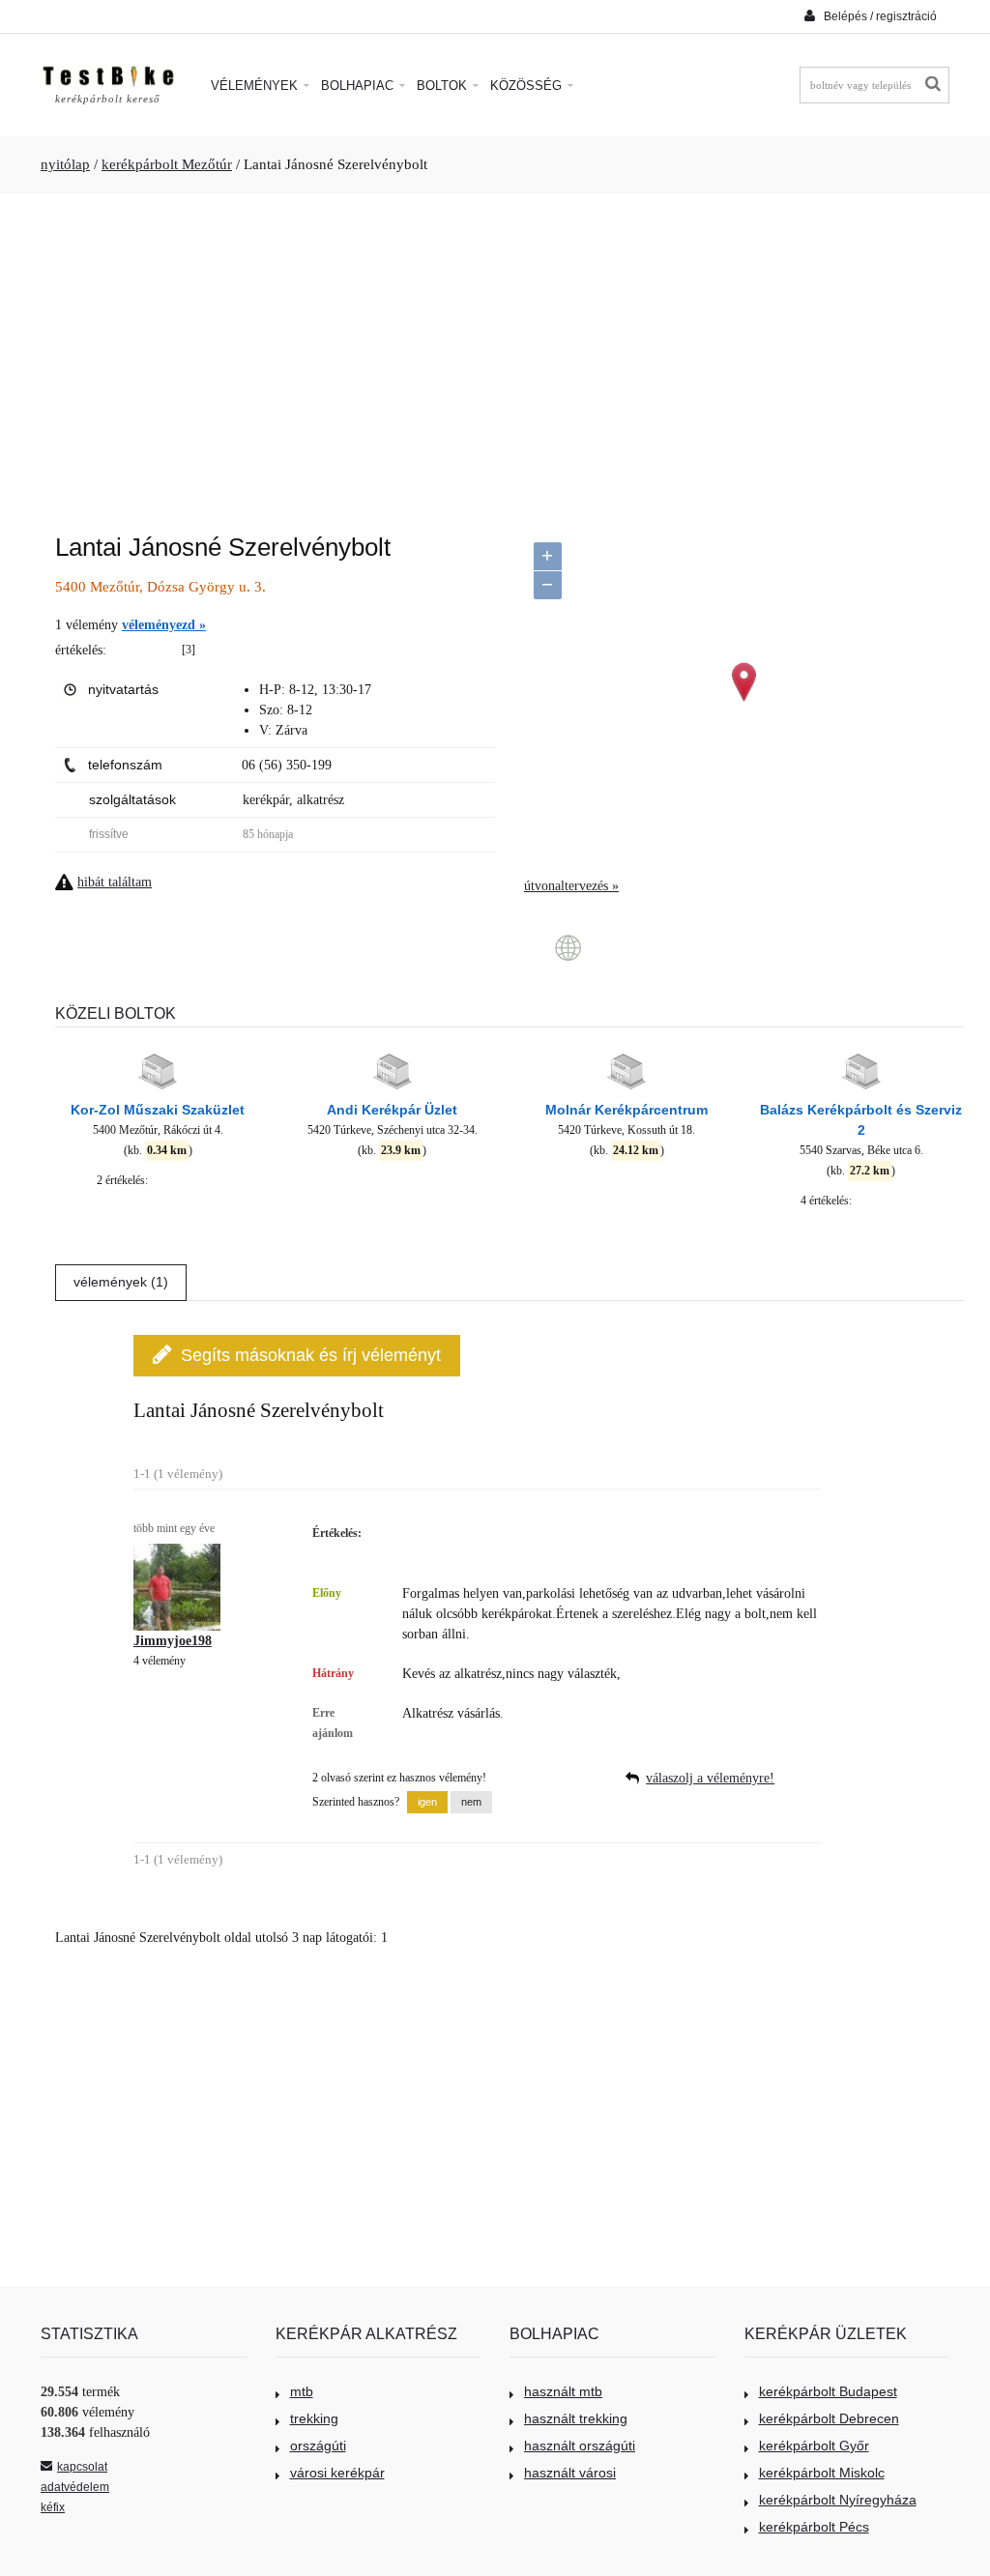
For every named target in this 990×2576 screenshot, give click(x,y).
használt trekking (576, 2418)
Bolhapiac (359, 86)
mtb (302, 2391)
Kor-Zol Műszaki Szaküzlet (158, 1110)
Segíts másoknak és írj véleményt (311, 1355)
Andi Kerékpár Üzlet (392, 1110)
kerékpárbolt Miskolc (822, 2473)
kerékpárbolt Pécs (814, 2527)
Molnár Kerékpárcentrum (626, 1110)
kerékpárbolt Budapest (828, 2391)
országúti (318, 2446)
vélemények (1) (121, 1282)
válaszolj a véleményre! (710, 1778)
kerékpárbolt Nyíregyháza (838, 2500)
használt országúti (580, 2446)
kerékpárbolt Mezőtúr (167, 164)
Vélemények (256, 86)
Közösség (528, 86)
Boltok (444, 86)
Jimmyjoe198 (173, 1641)
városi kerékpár (337, 2473)
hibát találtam (115, 882)
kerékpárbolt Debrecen (829, 2418)
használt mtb (563, 2391)
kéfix (53, 2507)
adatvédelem (75, 2487)
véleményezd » (164, 625)
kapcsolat (82, 2467)
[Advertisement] (495, 354)
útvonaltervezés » (571, 886)
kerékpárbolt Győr (814, 2446)
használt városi (570, 2473)
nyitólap (65, 164)
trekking (314, 2418)
